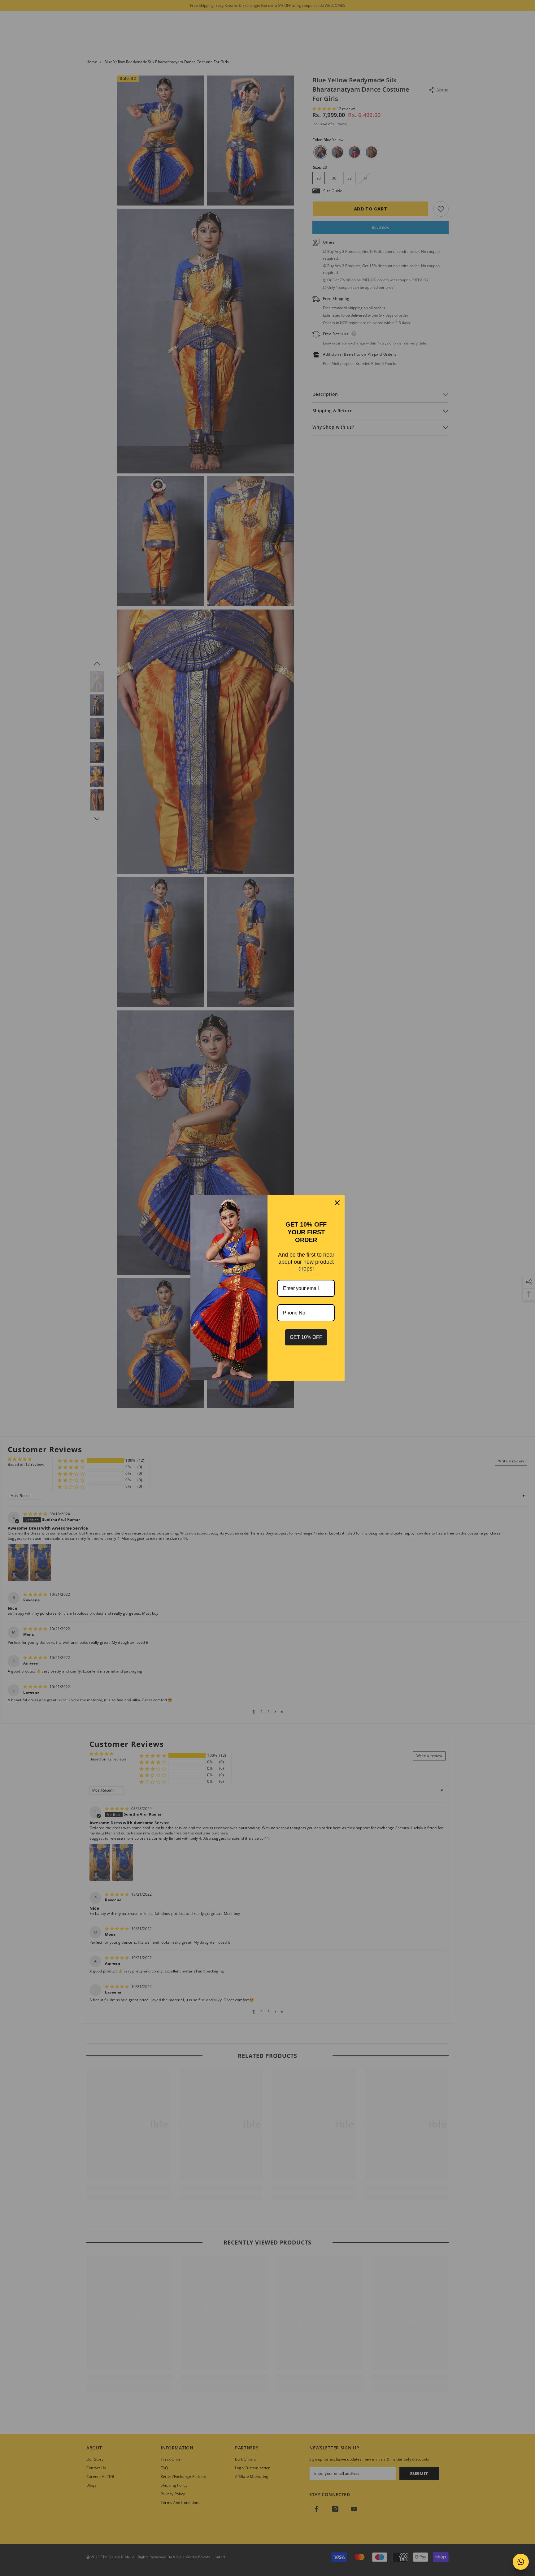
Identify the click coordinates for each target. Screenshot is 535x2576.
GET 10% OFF (306, 1337)
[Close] (337, 1203)
